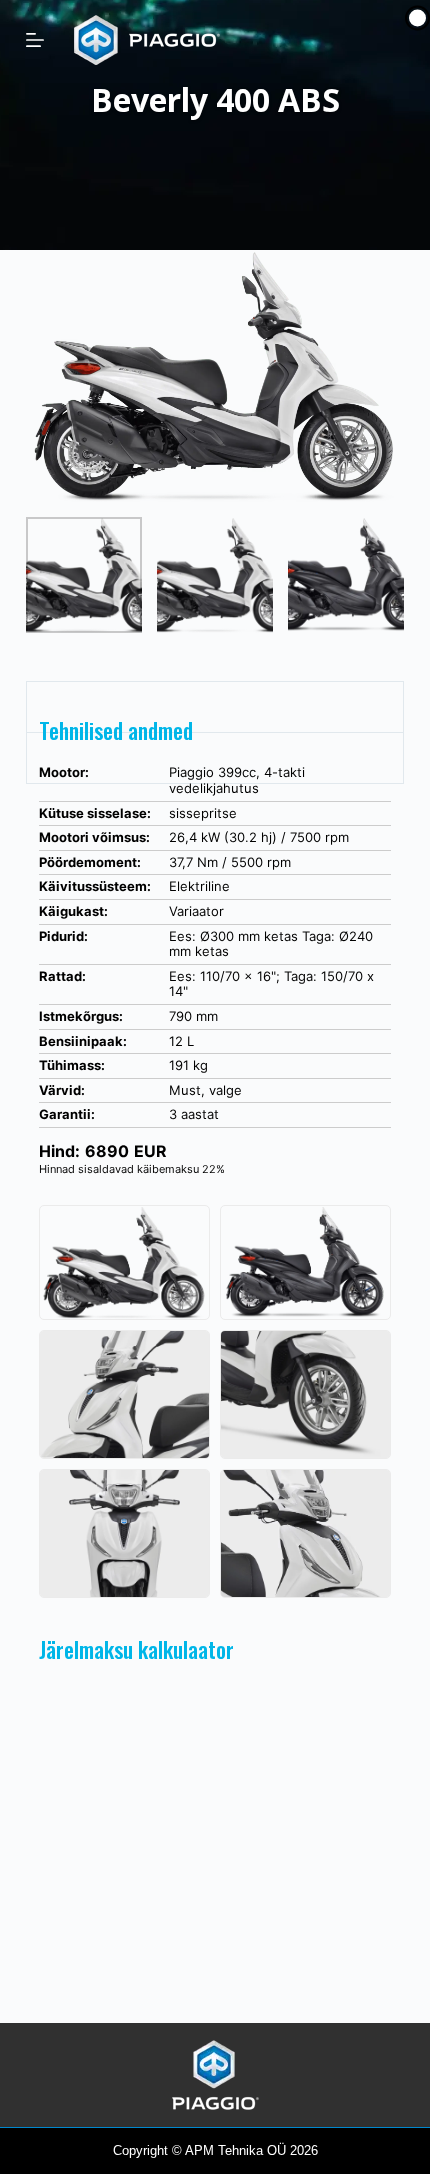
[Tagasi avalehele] (215, 2073)
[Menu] (35, 40)
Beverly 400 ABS (215, 99)
